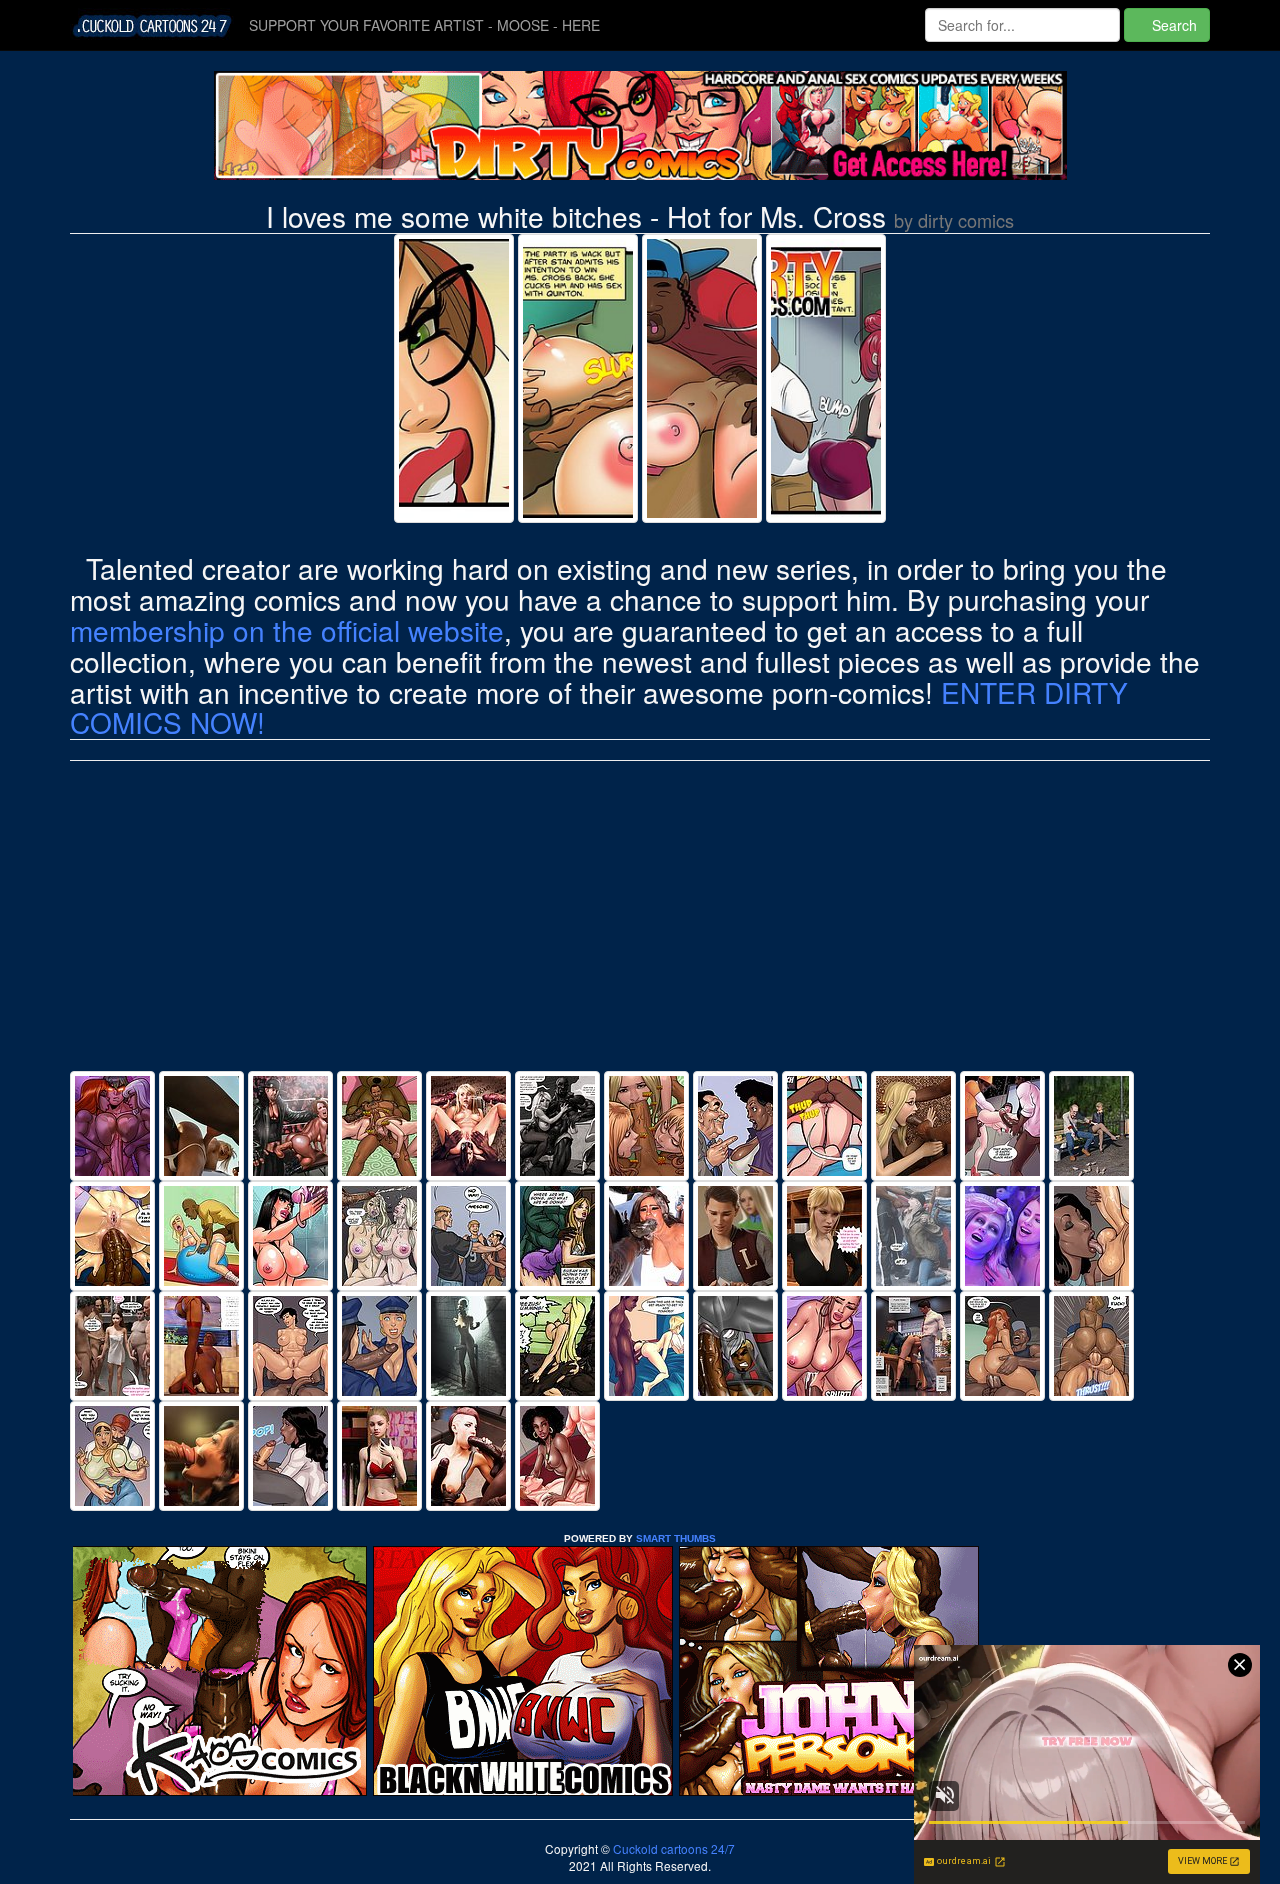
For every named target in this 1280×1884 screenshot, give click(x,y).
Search (1172, 25)
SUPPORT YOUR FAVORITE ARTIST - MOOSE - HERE (424, 25)
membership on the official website (287, 630)
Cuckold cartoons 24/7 (672, 1848)
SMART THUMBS (676, 1538)
